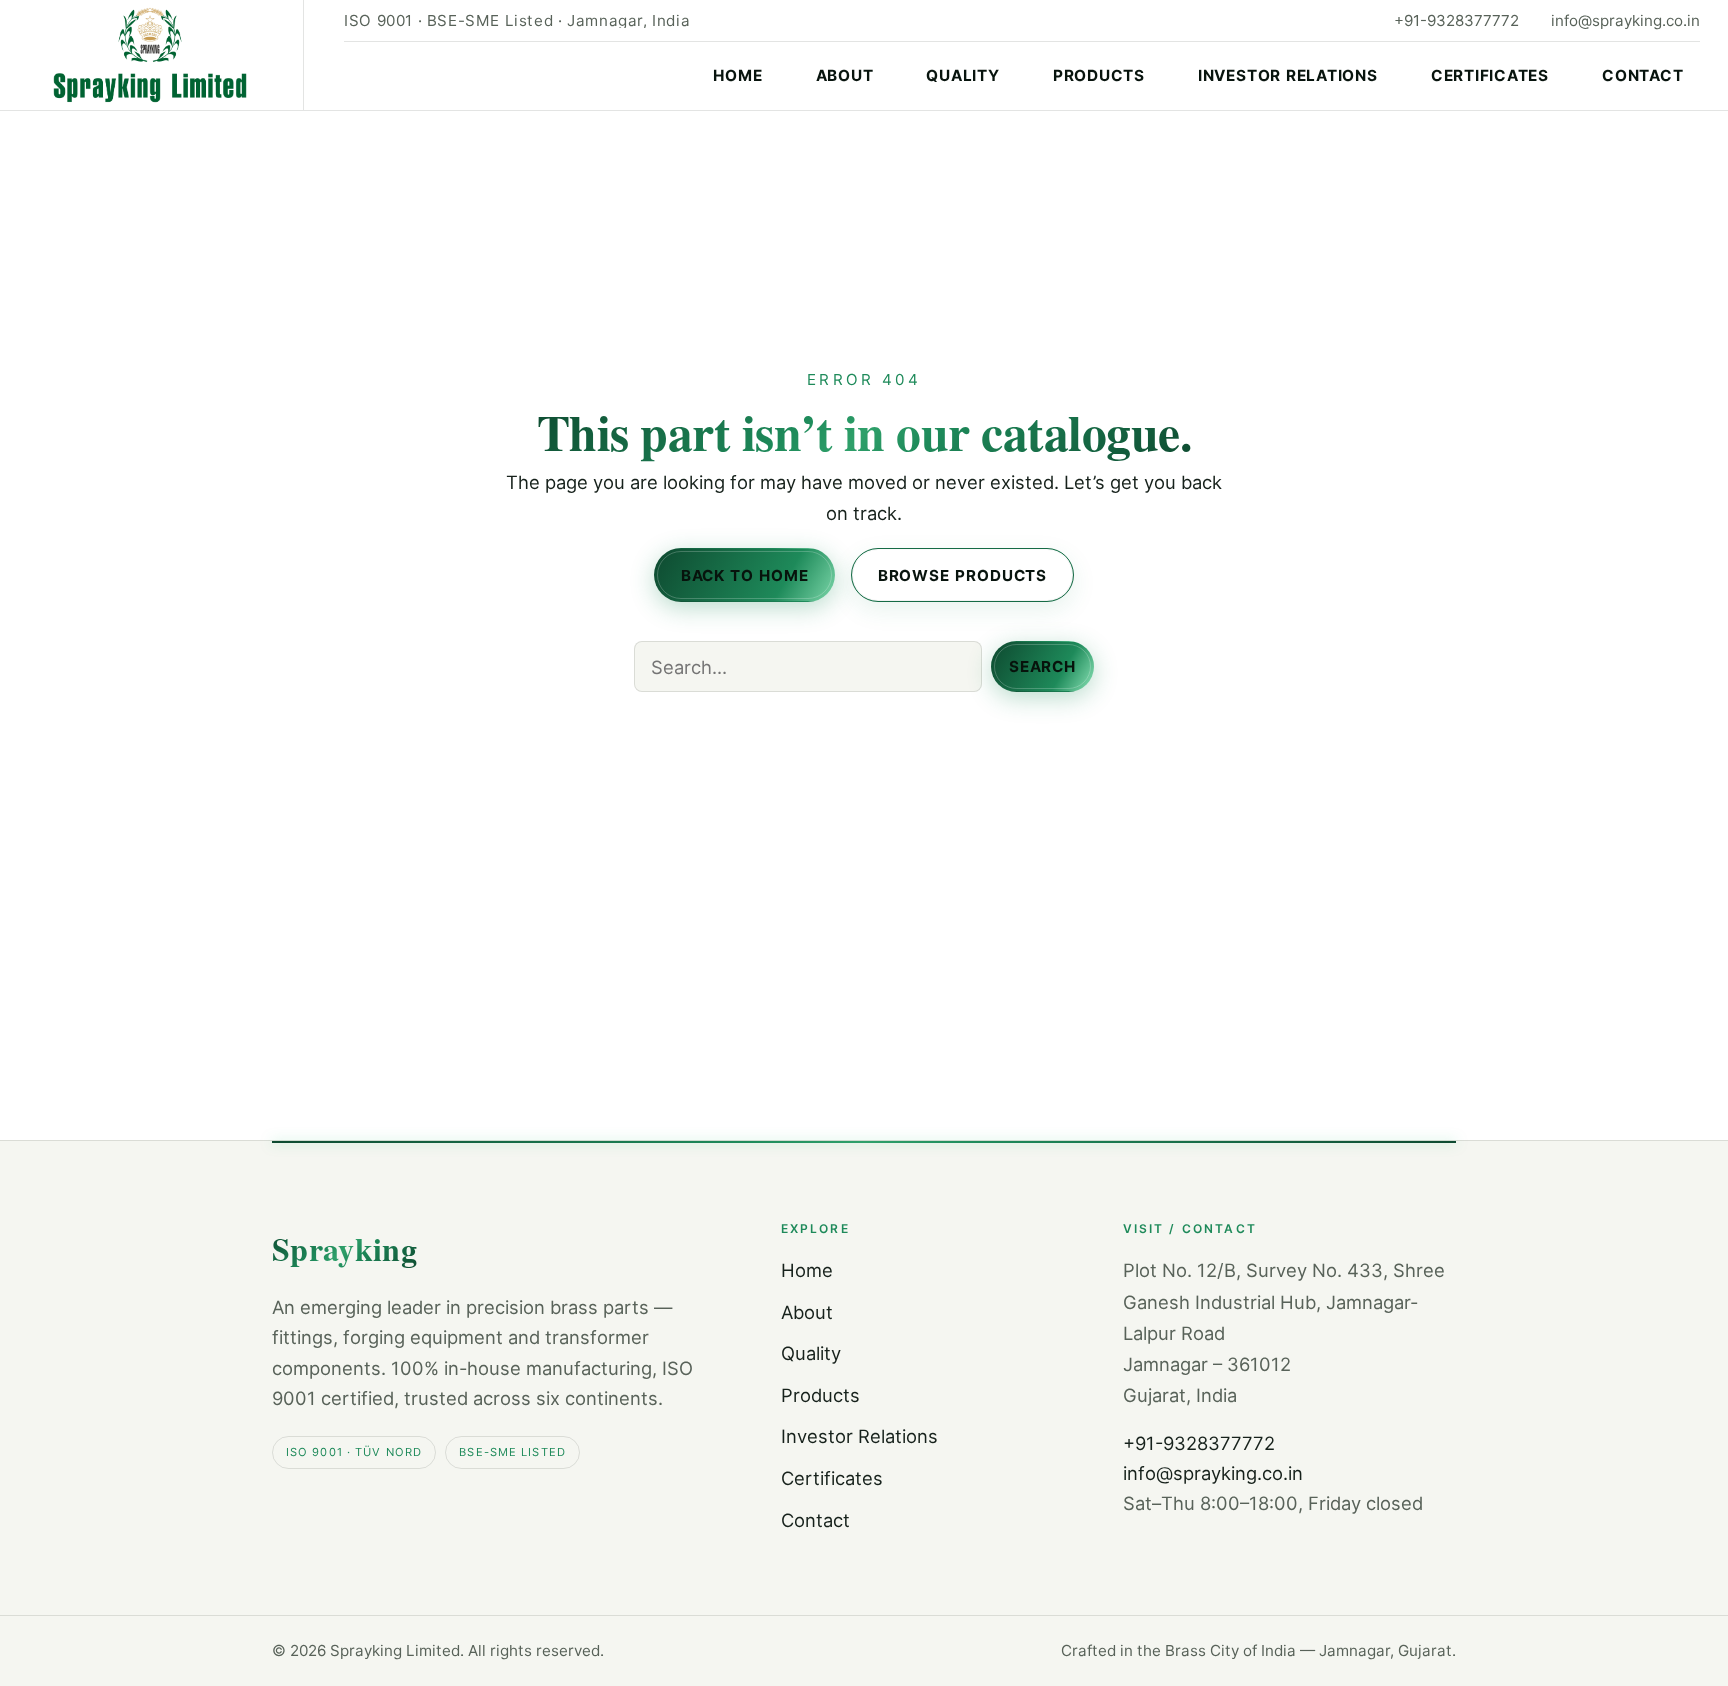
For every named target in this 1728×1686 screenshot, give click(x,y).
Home (737, 75)
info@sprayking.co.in (1625, 20)
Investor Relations (1288, 75)
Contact (1642, 75)
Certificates (1490, 75)
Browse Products (963, 575)
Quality (962, 75)
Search (1042, 666)
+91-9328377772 (1456, 20)
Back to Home (745, 575)
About (845, 75)
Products (1099, 75)
